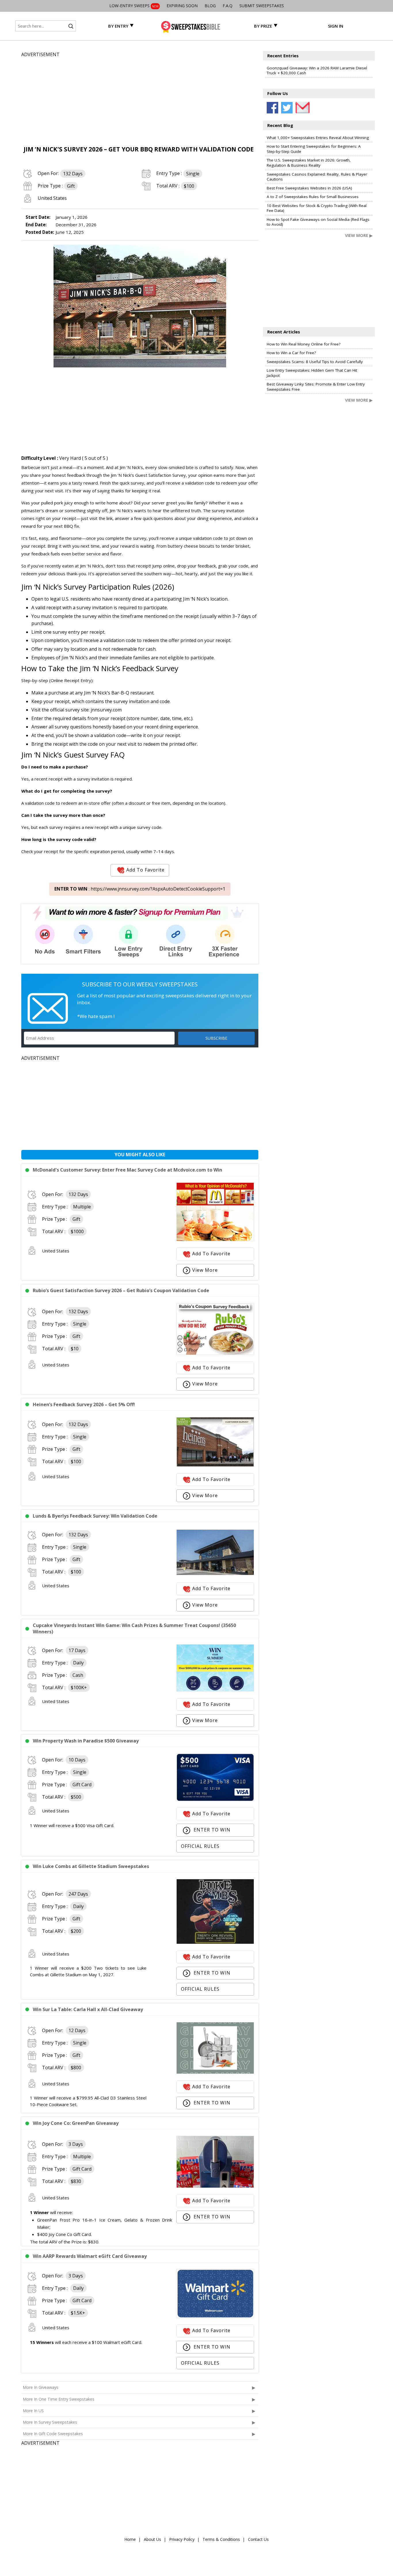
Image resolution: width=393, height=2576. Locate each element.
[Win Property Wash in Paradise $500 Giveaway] (215, 1799)
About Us (152, 2539)
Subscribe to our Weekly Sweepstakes (140, 984)
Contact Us (258, 2539)
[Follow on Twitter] (287, 108)
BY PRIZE (263, 26)
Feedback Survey (150, 668)
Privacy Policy (182, 2539)
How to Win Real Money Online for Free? (304, 344)
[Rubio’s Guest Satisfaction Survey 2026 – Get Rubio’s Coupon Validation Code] (215, 1353)
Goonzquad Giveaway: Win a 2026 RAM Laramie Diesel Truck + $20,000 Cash (317, 71)
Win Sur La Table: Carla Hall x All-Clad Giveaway (88, 2009)
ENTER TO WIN (211, 1830)
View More (205, 1270)
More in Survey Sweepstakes (50, 2422)
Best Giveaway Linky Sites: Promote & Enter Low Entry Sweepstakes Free (316, 387)
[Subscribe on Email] (301, 108)
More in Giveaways (41, 2387)
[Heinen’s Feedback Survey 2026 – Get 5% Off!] (215, 1465)
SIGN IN (336, 26)
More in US (33, 2411)
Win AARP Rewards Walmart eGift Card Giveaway (90, 2256)
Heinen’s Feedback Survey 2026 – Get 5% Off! (84, 1404)
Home (130, 2539)
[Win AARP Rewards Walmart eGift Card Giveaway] (215, 2316)
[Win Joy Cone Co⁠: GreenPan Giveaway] (215, 2186)
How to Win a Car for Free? (291, 353)
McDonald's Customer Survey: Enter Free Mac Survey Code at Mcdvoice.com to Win (127, 1170)
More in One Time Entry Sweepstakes (59, 2399)
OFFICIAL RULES (200, 1846)
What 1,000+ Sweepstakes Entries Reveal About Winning (318, 138)
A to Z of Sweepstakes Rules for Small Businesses (313, 197)
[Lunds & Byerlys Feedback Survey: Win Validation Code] (215, 1573)
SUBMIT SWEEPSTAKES (262, 6)
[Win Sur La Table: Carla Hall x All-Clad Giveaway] (215, 2072)
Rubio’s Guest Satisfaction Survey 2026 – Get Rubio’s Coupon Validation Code (121, 1290)
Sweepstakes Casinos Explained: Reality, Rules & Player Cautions (317, 177)
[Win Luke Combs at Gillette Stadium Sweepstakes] (215, 1942)
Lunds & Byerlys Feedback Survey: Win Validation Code (95, 1516)
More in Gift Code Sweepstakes (53, 2434)
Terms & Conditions (221, 2539)
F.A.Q (228, 6)
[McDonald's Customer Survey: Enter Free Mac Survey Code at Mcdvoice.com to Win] (215, 1239)
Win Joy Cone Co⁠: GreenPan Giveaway (76, 2123)
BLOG (210, 6)
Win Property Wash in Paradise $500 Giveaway (86, 1741)
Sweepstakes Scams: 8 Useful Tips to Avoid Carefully (315, 362)
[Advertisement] (140, 98)
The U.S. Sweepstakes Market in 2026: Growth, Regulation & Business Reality (309, 163)
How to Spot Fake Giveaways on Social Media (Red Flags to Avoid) (318, 222)
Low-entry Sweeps (134, 6)
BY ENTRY (118, 26)
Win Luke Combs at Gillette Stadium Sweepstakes (91, 1866)
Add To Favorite (145, 870)
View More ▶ (359, 235)
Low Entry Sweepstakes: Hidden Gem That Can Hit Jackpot (312, 373)
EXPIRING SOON (182, 6)
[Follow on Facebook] (272, 108)
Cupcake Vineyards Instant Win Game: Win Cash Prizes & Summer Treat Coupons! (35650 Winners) (134, 1628)
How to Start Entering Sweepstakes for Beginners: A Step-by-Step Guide (314, 149)
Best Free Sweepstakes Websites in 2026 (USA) (309, 188)
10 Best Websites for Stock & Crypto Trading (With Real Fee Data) (317, 208)
